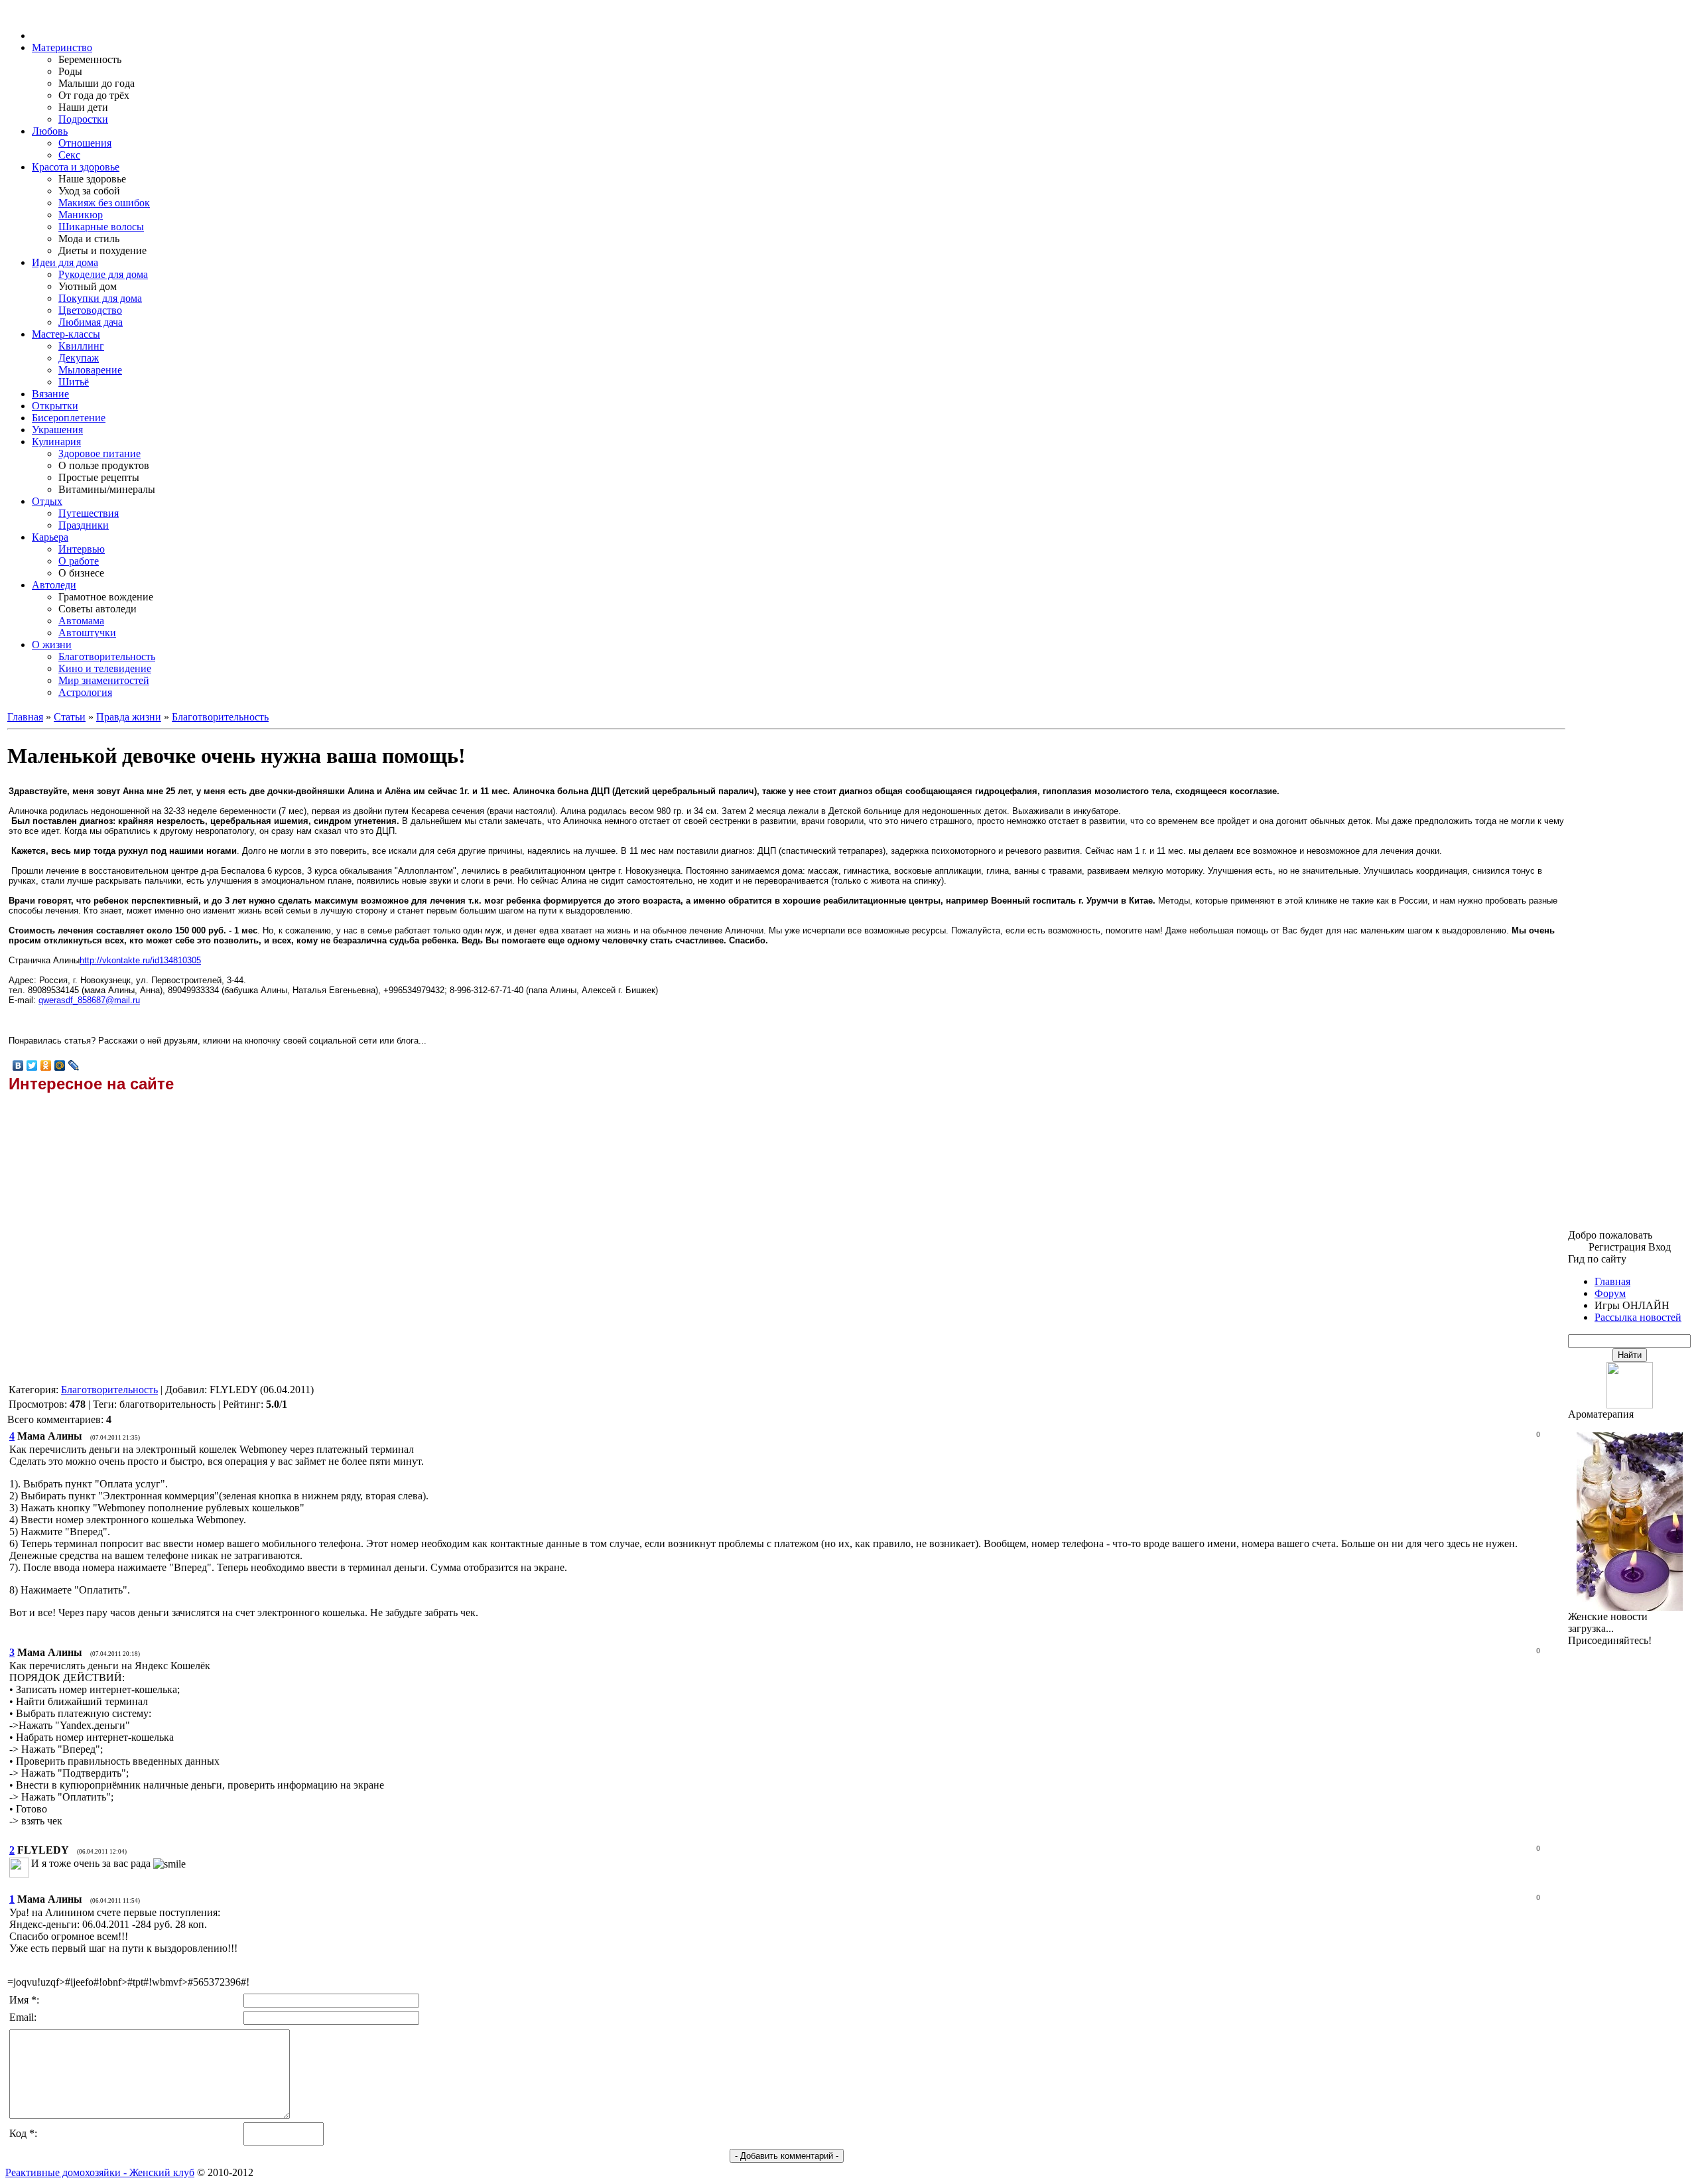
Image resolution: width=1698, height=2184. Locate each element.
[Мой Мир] (60, 1065)
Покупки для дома (100, 298)
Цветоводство (90, 310)
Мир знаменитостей (104, 680)
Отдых (47, 501)
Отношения (85, 143)
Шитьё (74, 382)
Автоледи (54, 585)
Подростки (83, 119)
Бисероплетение (69, 418)
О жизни (52, 645)
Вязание (50, 394)
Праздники (84, 525)
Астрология (85, 692)
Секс (69, 155)
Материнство (62, 47)
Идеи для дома (65, 262)
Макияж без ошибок (104, 203)
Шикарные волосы (101, 227)
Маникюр (81, 215)
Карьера (50, 537)
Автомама (81, 621)
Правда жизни (129, 717)
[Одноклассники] (46, 1065)
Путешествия (89, 513)
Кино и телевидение (105, 668)
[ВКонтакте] (18, 1065)
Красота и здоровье (76, 167)
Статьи (70, 717)
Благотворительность (107, 656)
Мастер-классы (66, 334)
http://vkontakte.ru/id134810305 (140, 960)
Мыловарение (90, 370)
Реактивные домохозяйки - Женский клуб (100, 2172)
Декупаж (79, 358)
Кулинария (56, 442)
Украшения (57, 430)
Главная (25, 717)
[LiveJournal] (74, 1065)
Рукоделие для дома (103, 274)
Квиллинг (81, 346)
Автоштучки (87, 633)
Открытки (55, 406)
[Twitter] (32, 1065)
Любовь (50, 131)
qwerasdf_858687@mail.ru (89, 1000)
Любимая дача (91, 322)
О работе (79, 561)
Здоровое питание (99, 453)
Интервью (82, 549)
